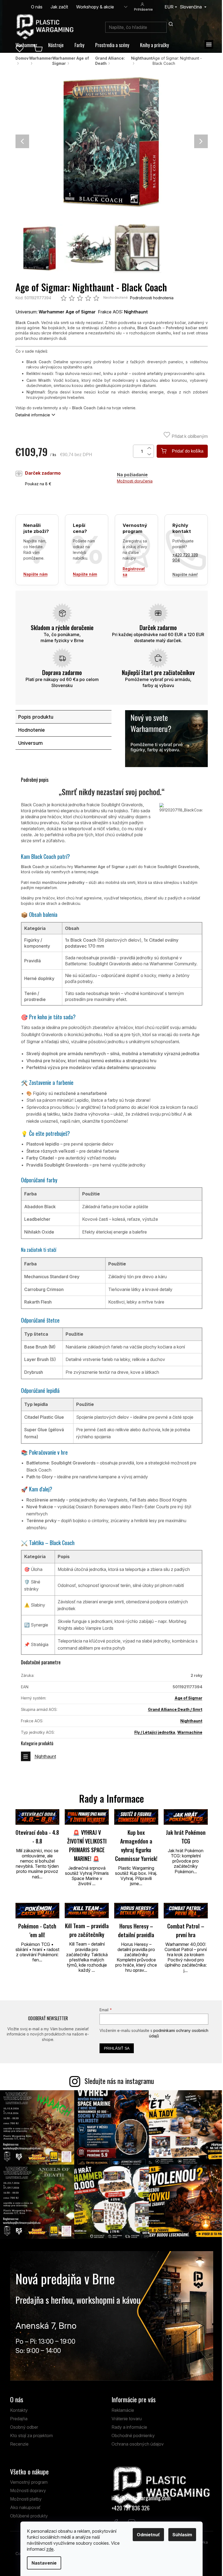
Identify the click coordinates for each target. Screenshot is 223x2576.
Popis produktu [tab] (36, 717)
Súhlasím (182, 2535)
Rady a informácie (129, 2427)
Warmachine (190, 1732)
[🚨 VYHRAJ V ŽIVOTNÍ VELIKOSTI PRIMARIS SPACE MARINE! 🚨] (87, 1817)
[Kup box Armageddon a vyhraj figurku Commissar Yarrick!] (136, 1817)
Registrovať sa (134, 572)
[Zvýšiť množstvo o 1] (150, 448)
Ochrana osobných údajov (138, 2444)
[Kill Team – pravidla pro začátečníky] (87, 1911)
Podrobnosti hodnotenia (152, 298)
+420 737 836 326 (131, 2508)
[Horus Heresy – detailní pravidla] (136, 1911)
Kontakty (19, 2410)
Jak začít (59, 7)
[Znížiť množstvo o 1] (150, 454)
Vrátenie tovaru (127, 2419)
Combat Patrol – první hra (186, 1930)
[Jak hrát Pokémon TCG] (186, 1817)
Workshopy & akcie (95, 7)
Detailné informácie (33, 415)
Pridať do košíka (188, 451)
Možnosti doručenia (135, 481)
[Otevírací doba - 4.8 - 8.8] (38, 1817)
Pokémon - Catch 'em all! (37, 1930)
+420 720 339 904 (185, 558)
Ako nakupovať (25, 2507)
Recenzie (19, 2444)
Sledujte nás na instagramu (119, 2081)
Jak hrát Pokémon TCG (186, 1837)
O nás (37, 7)
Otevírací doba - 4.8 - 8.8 (37, 1837)
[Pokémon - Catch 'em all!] (38, 1911)
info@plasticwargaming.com (141, 2498)
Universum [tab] (30, 743)
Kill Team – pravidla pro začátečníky (87, 1930)
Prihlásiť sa (117, 2048)
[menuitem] (26, 45)
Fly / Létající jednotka (155, 1732)
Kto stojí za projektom (31, 2435)
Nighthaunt (191, 1721)
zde (50, 2549)
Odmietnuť (148, 2535)
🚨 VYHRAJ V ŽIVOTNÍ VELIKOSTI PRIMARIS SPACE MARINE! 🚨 (87, 1845)
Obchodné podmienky (133, 2435)
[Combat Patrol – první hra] (186, 1911)
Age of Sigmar (188, 1698)
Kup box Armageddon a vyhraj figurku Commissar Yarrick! (136, 1845)
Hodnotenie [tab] (32, 730)
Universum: (56, 312)
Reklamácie (123, 2410)
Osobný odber (24, 2427)
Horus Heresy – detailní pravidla (136, 1930)
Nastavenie (44, 2563)
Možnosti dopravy (28, 2490)
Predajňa (19, 2419)
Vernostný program (29, 2482)
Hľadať (171, 24)
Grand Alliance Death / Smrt (175, 1709)
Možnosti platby (26, 2499)
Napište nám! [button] (185, 574)
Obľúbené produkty (29, 2516)
